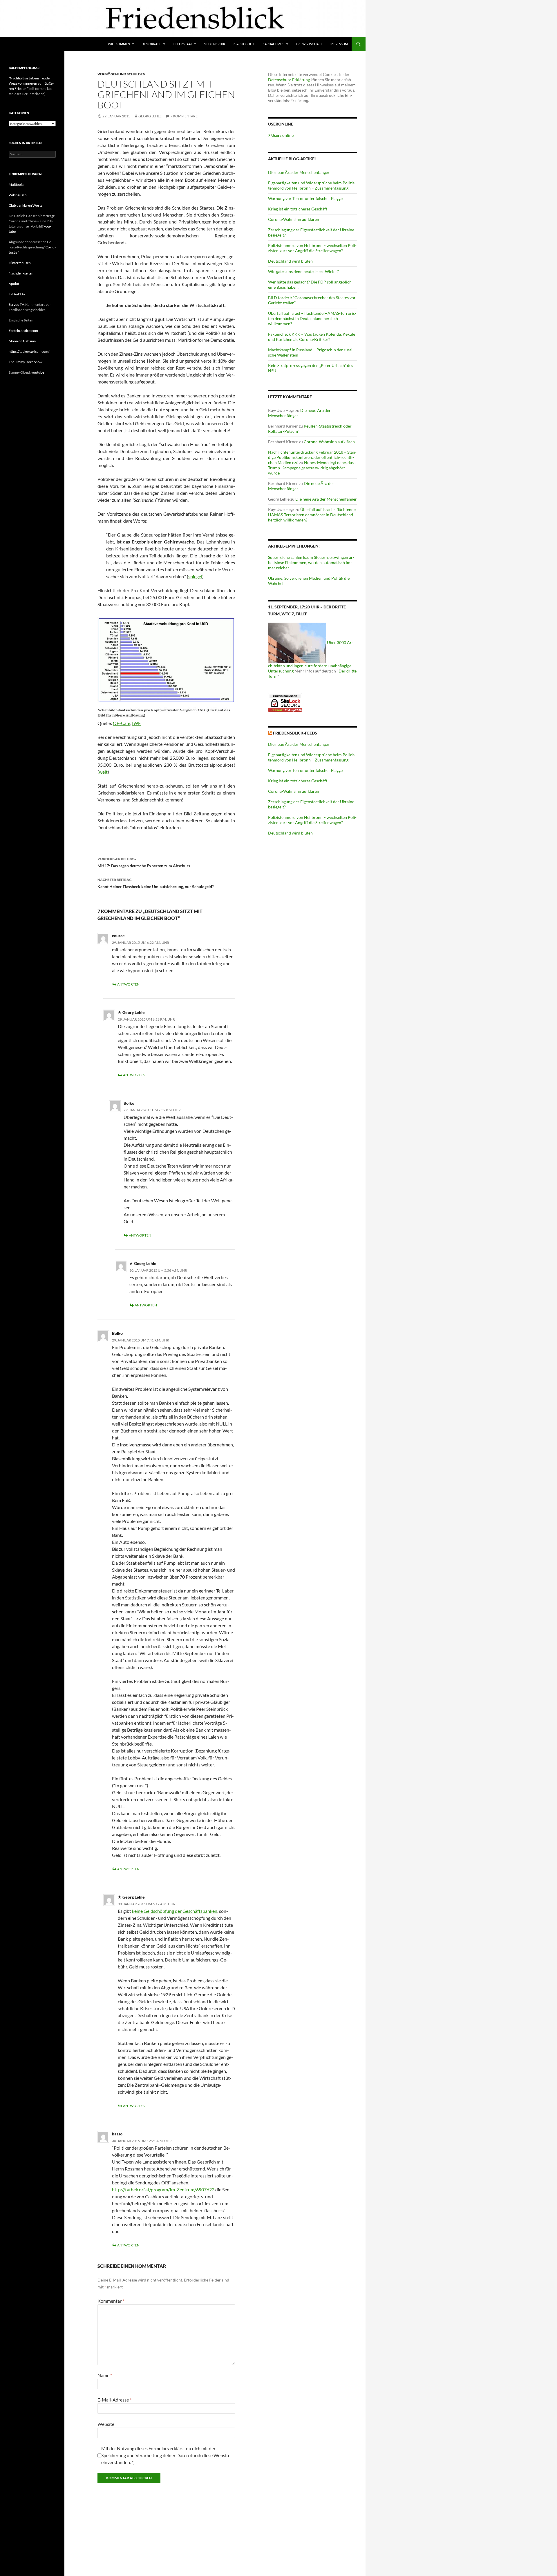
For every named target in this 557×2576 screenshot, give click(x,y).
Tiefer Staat (182, 44)
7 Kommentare (184, 116)
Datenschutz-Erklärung (289, 80)
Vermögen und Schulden (121, 74)
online (281, 135)
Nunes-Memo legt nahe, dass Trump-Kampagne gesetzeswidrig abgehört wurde (312, 468)
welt (103, 772)
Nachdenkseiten (21, 273)
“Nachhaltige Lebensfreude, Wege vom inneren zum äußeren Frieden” (31, 83)
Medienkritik (214, 44)
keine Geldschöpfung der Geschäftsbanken (175, 1911)
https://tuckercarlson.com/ (29, 351)
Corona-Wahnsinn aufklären (294, 219)
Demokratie (151, 44)
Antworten (128, 984)
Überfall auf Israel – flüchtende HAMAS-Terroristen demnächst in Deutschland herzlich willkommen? (312, 318)
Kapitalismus (273, 44)
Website (106, 2424)
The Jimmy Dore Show (26, 362)
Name (105, 2375)
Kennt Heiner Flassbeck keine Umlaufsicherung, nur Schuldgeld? (156, 883)
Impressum (339, 44)
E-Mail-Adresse (114, 2400)
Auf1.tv (19, 294)
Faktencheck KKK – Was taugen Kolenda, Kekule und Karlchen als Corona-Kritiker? (312, 337)
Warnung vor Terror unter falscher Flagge (305, 198)
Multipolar (17, 184)
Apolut (14, 284)
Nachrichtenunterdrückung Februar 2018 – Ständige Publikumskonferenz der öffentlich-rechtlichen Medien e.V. (312, 457)
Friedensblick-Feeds (295, 733)
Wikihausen (18, 195)
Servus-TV (16, 304)
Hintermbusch (20, 263)
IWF (136, 723)
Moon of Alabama (22, 341)
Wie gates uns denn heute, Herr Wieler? (303, 271)
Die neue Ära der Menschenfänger (299, 172)
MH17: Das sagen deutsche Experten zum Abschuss (144, 862)
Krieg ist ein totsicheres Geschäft (298, 209)
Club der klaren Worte (26, 205)
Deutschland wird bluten (290, 261)
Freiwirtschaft (309, 44)
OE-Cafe (122, 723)
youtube (38, 372)
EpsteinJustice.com (23, 331)
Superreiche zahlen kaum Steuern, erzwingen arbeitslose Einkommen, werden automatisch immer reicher (311, 562)
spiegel (195, 576)
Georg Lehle (150, 116)
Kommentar (111, 2301)
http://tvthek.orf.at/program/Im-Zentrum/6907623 (163, 2189)
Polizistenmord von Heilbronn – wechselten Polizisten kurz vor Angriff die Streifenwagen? (312, 248)
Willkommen (119, 44)
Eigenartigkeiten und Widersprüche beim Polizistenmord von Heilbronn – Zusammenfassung (312, 185)
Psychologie (244, 44)
